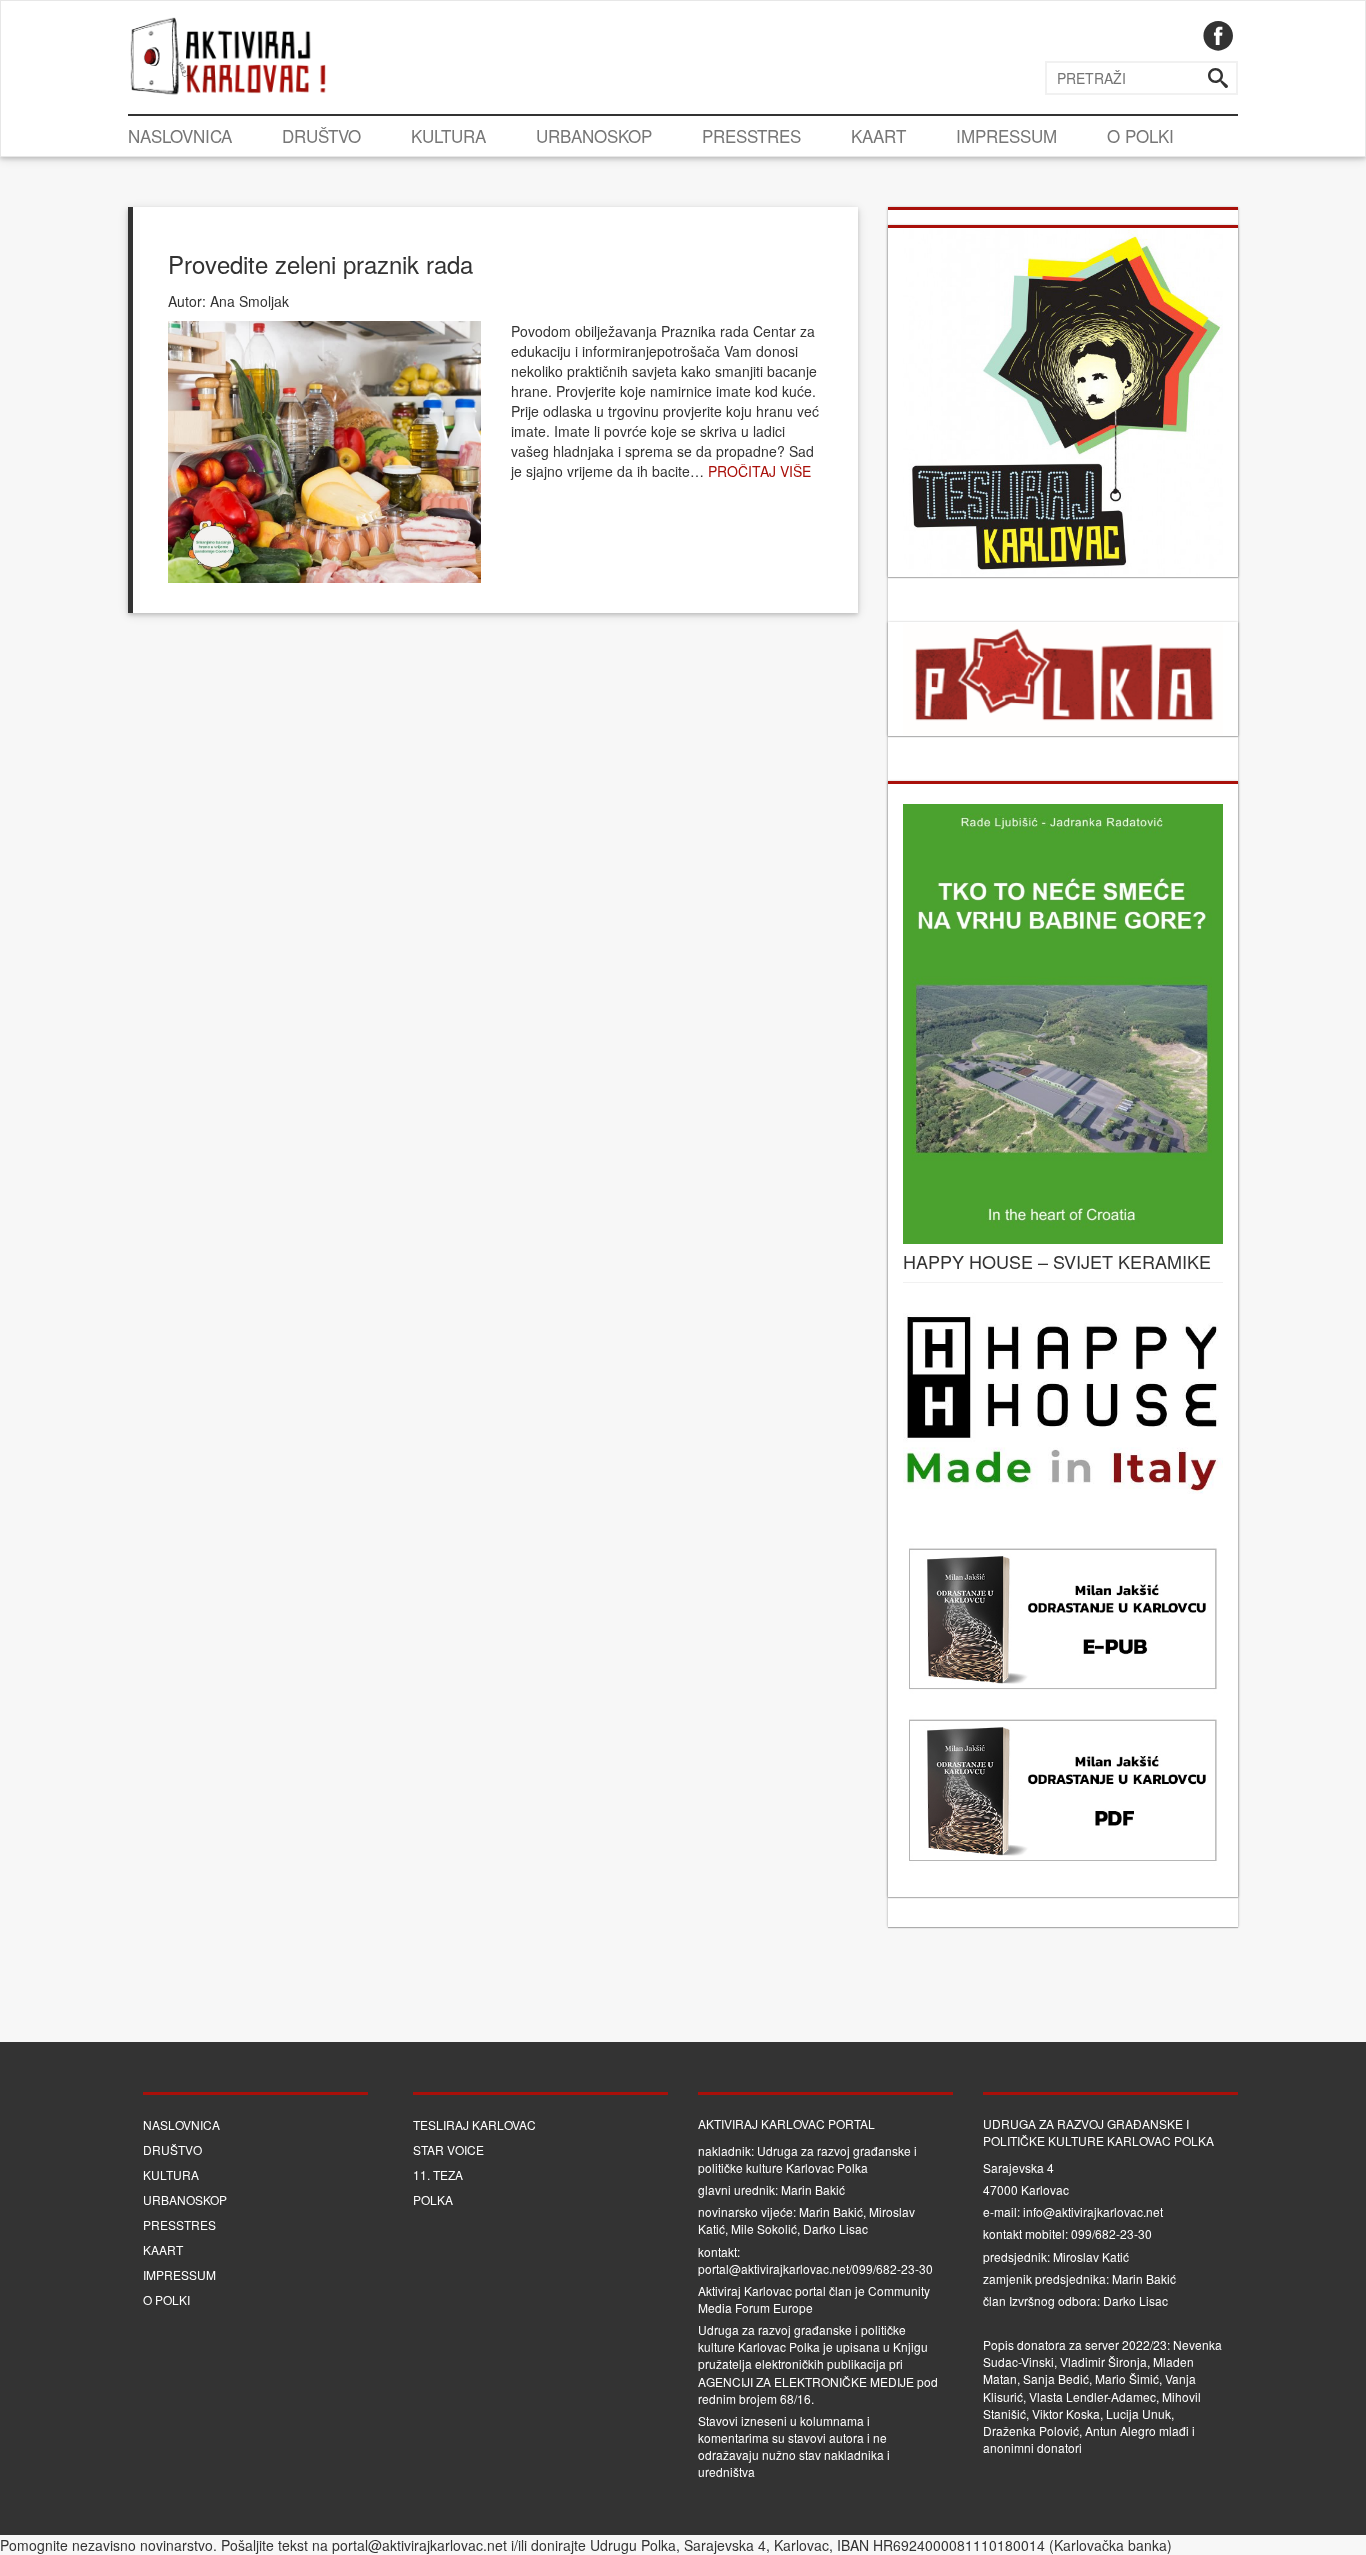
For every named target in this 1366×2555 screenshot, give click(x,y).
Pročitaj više (759, 471)
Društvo (321, 135)
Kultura (448, 135)
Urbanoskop (594, 135)
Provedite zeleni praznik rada (320, 263)
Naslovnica (180, 135)
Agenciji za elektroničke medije (806, 2381)
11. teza (438, 2174)
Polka (433, 2199)
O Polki (1140, 135)
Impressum (1006, 135)
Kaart (878, 135)
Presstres (751, 135)
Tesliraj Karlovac (474, 2124)
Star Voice (448, 2149)
